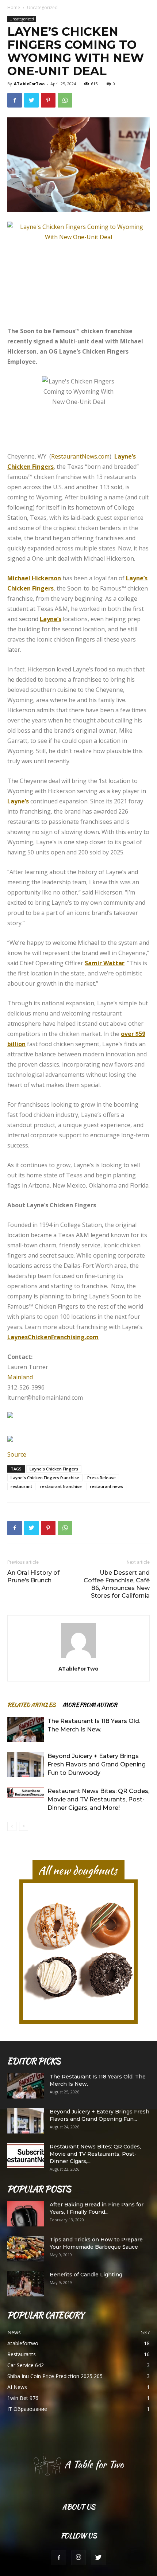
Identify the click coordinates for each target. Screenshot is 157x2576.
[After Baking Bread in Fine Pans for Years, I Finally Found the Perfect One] (26, 2214)
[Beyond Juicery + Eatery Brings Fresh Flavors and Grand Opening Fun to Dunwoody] (26, 1764)
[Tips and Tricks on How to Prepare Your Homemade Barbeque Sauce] (26, 2249)
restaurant (21, 1486)
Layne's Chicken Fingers (54, 1469)
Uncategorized (42, 7)
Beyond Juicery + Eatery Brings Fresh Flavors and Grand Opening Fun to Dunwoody (97, 1764)
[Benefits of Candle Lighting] (26, 2284)
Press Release (102, 1478)
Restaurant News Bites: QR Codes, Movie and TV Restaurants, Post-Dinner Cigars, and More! (98, 1799)
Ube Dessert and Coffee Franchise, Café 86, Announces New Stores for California (117, 1584)
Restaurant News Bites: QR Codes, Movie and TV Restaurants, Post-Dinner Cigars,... (95, 2154)
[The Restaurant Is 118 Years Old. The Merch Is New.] (26, 1729)
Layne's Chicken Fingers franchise (45, 1478)
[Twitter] (98, 2558)
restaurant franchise (61, 1486)
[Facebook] (59, 2558)
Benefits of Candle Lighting (86, 2275)
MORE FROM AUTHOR (90, 1705)
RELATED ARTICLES (31, 1705)
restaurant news (106, 1486)
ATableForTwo (29, 84)
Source (17, 1454)
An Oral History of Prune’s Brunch (33, 1577)
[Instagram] (78, 2558)
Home (14, 7)
